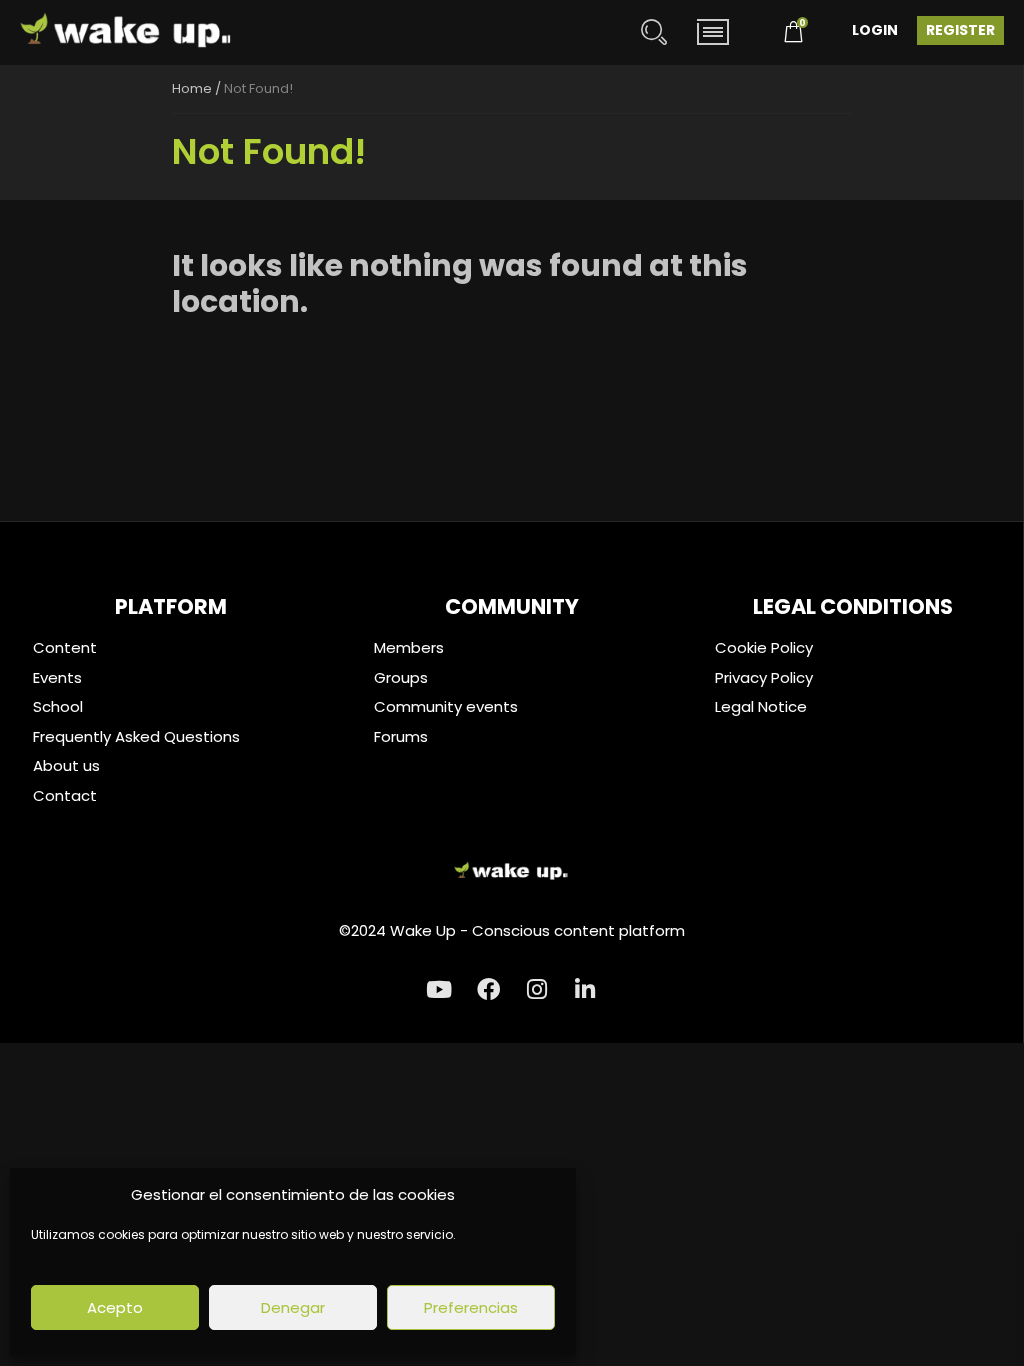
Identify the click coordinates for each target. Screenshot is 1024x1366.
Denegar (293, 1307)
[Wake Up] (126, 32)
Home (192, 88)
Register (960, 30)
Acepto (115, 1307)
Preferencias (471, 1307)
